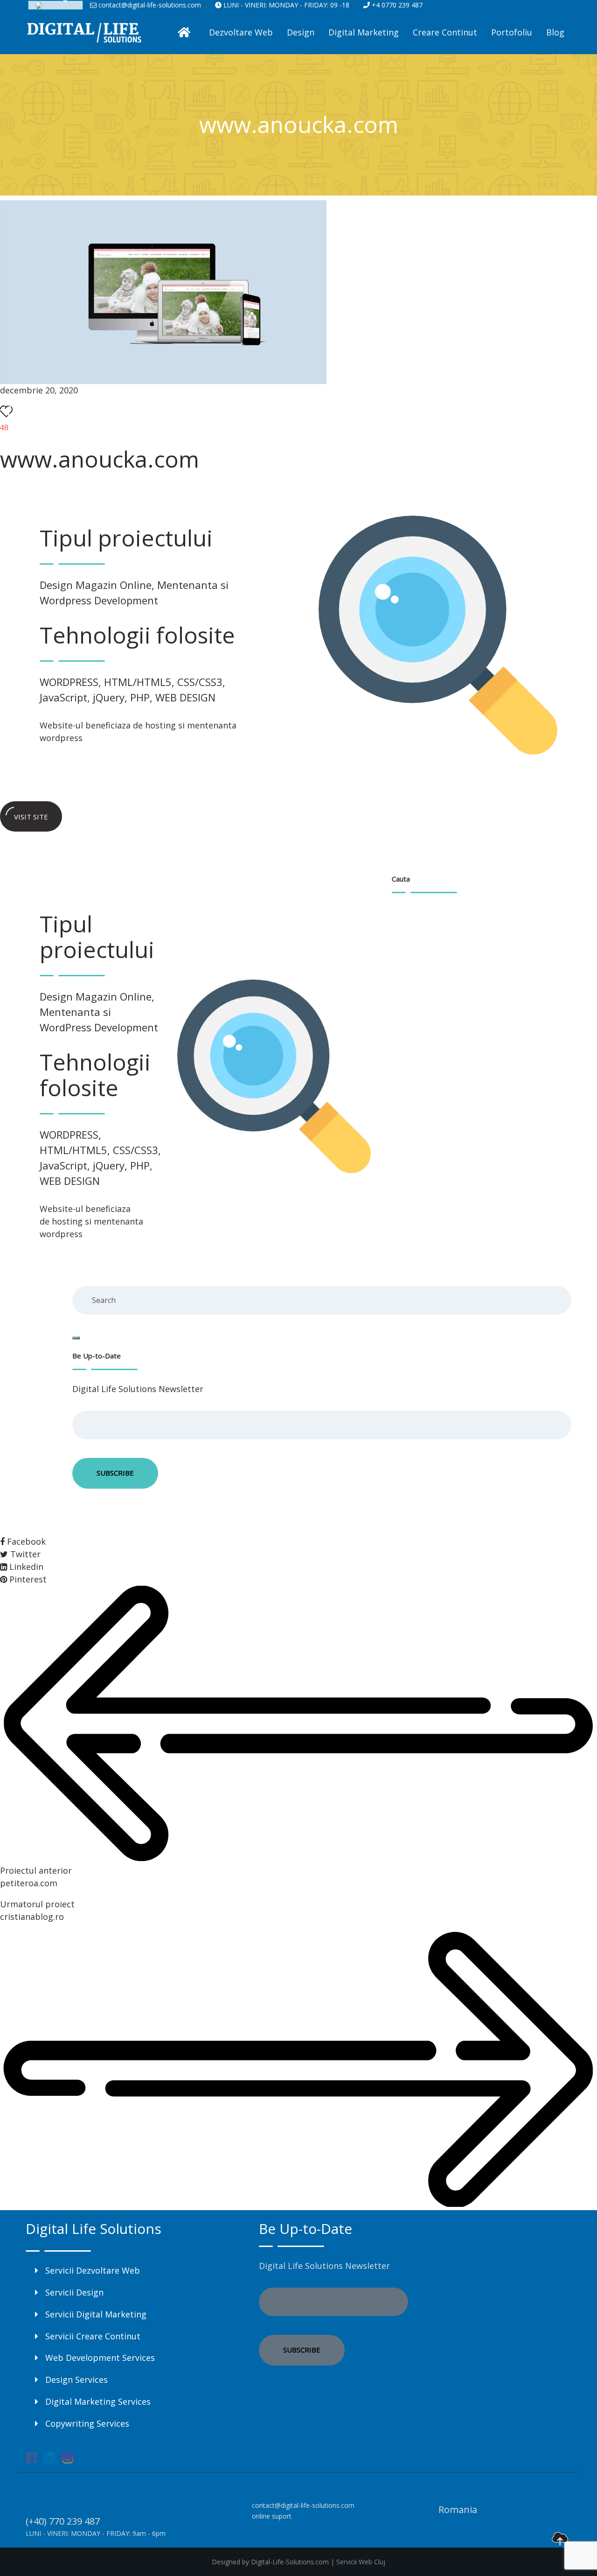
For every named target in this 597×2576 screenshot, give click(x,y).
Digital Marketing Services (98, 2401)
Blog (555, 32)
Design (301, 32)
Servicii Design (74, 2292)
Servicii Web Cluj (361, 2562)
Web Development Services (100, 2358)
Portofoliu (512, 32)
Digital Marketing (364, 32)
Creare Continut (445, 32)
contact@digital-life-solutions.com (149, 5)
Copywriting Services (87, 2423)
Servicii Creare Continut (93, 2336)
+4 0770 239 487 (396, 5)
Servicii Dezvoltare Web (93, 2270)
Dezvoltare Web (241, 32)
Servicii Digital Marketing (96, 2314)
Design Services (76, 2380)
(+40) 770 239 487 (63, 2521)
